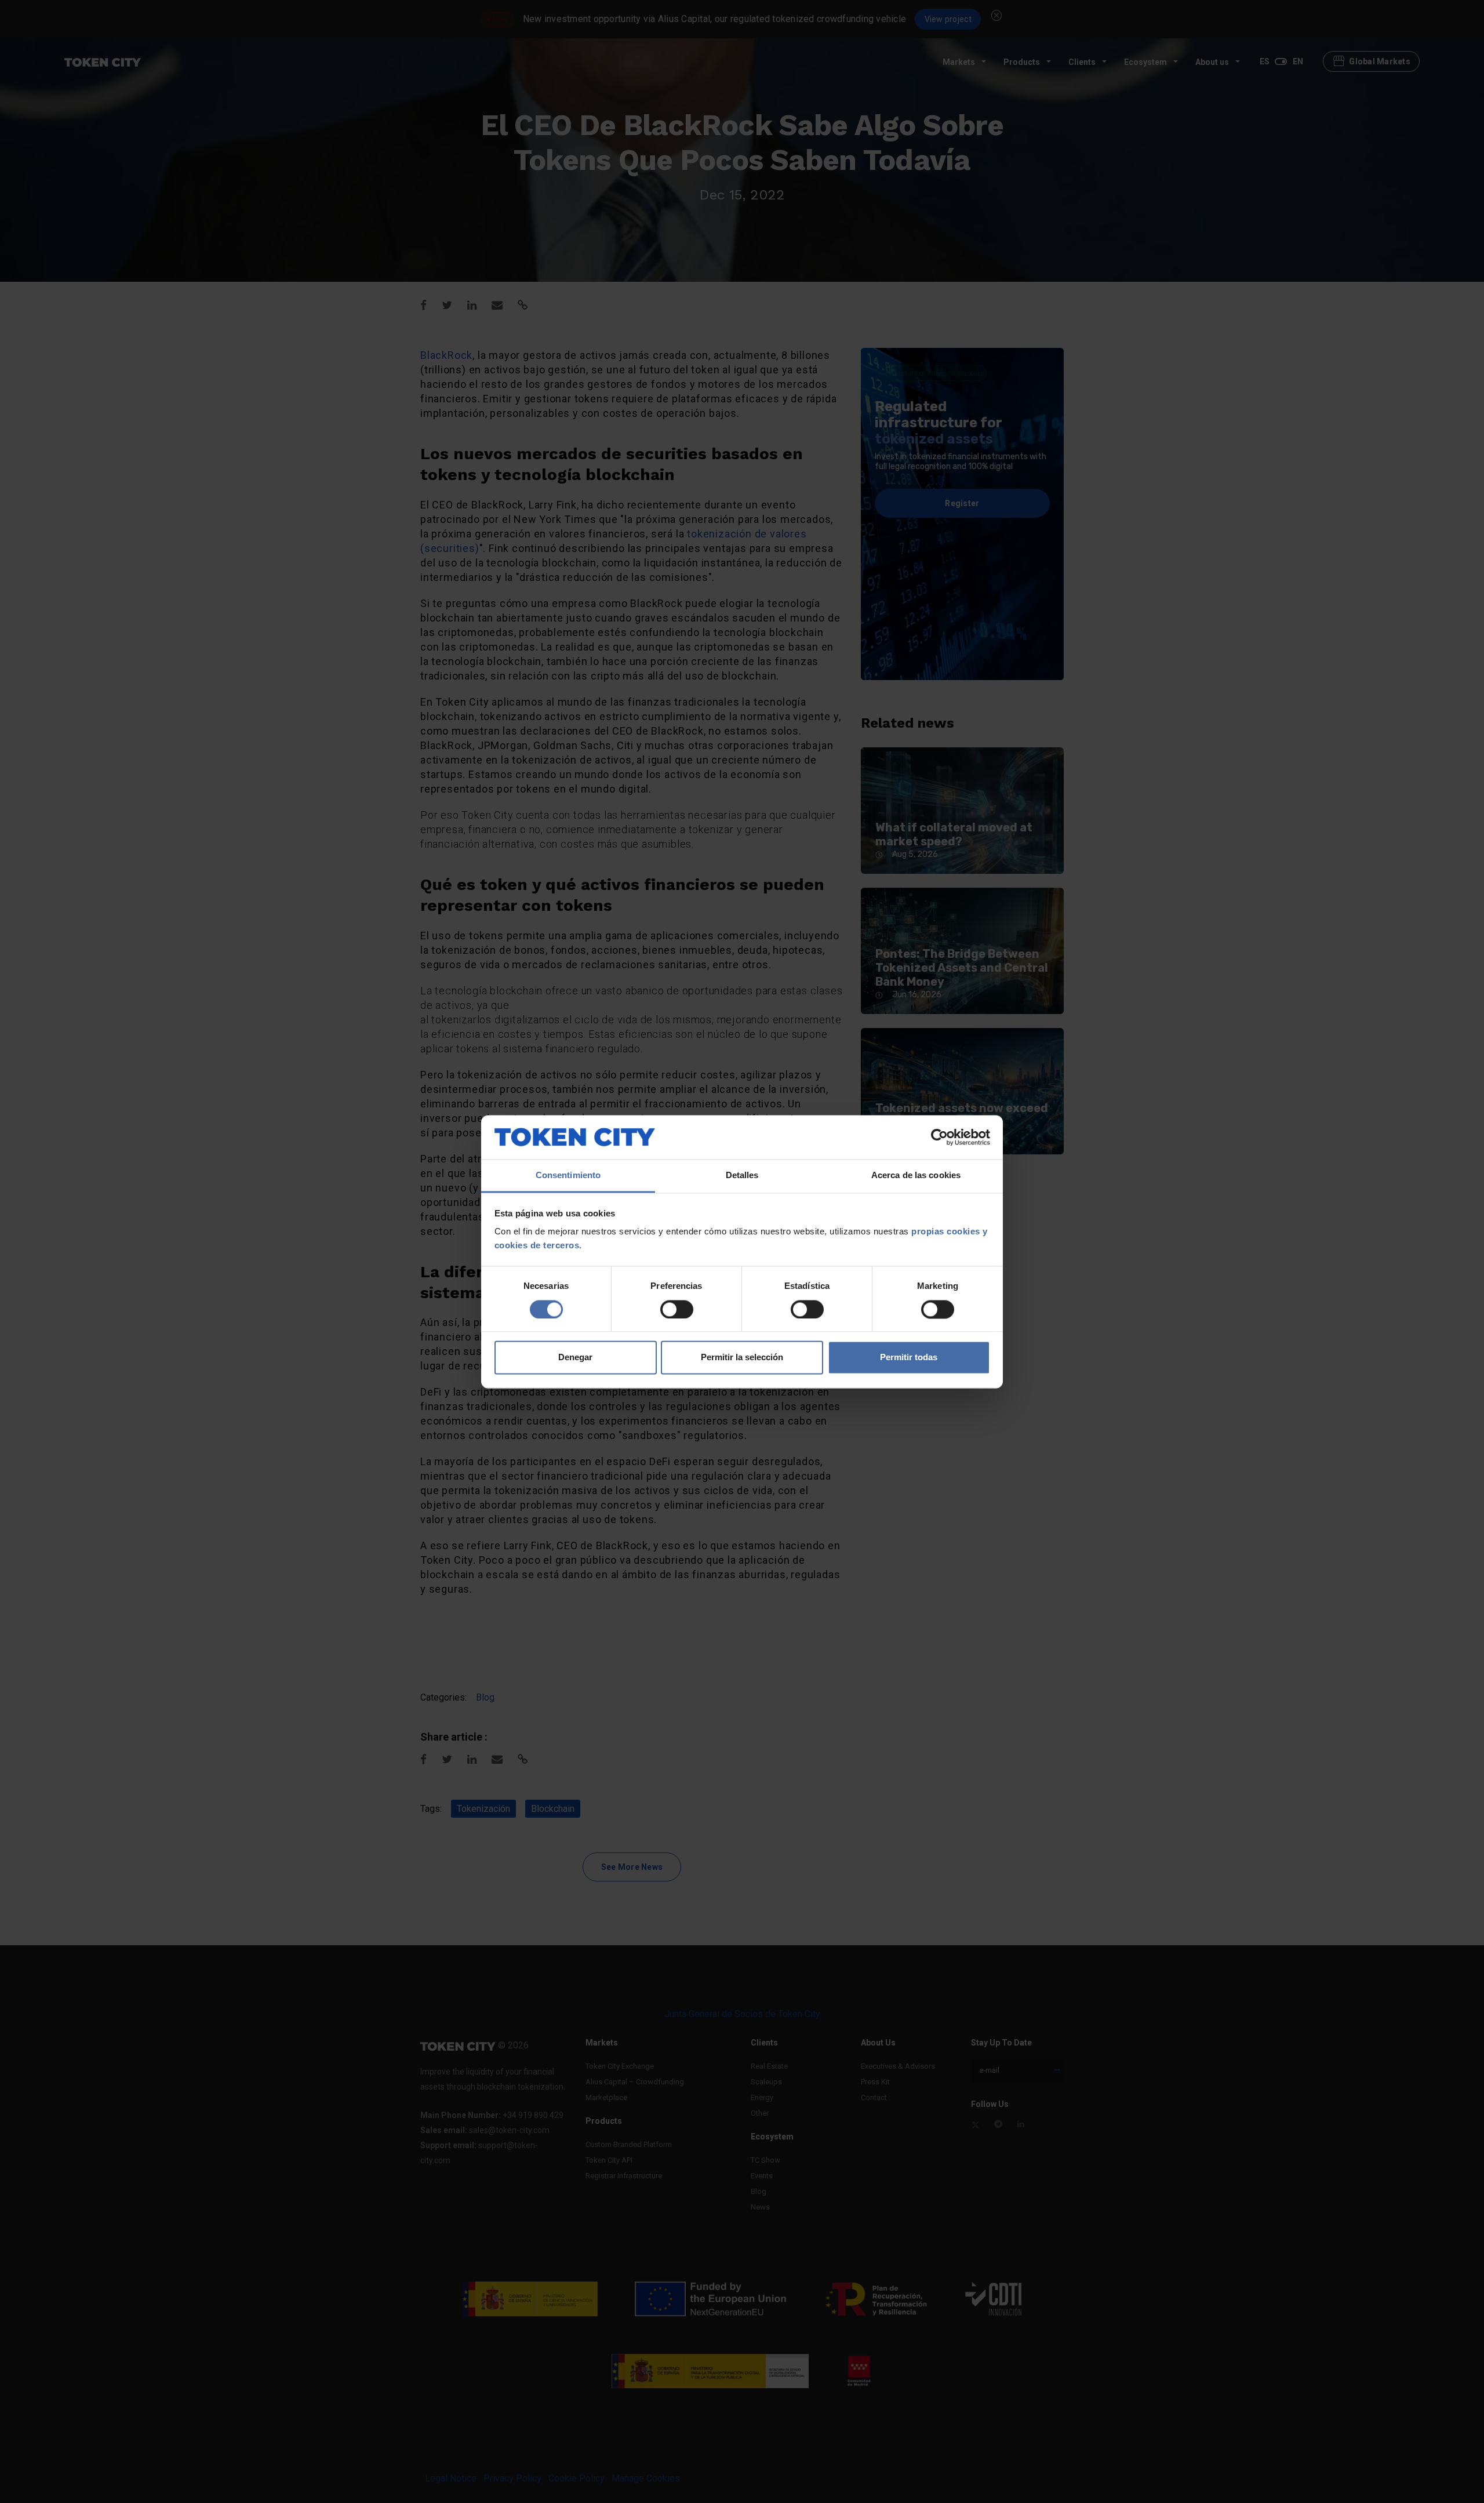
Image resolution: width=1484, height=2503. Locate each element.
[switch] (677, 1309)
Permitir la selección (742, 1358)
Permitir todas (909, 1358)
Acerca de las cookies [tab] (916, 1176)
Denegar (575, 1358)
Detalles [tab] (742, 1176)
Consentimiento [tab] (568, 1176)
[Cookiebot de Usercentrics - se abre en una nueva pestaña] (939, 1137)
